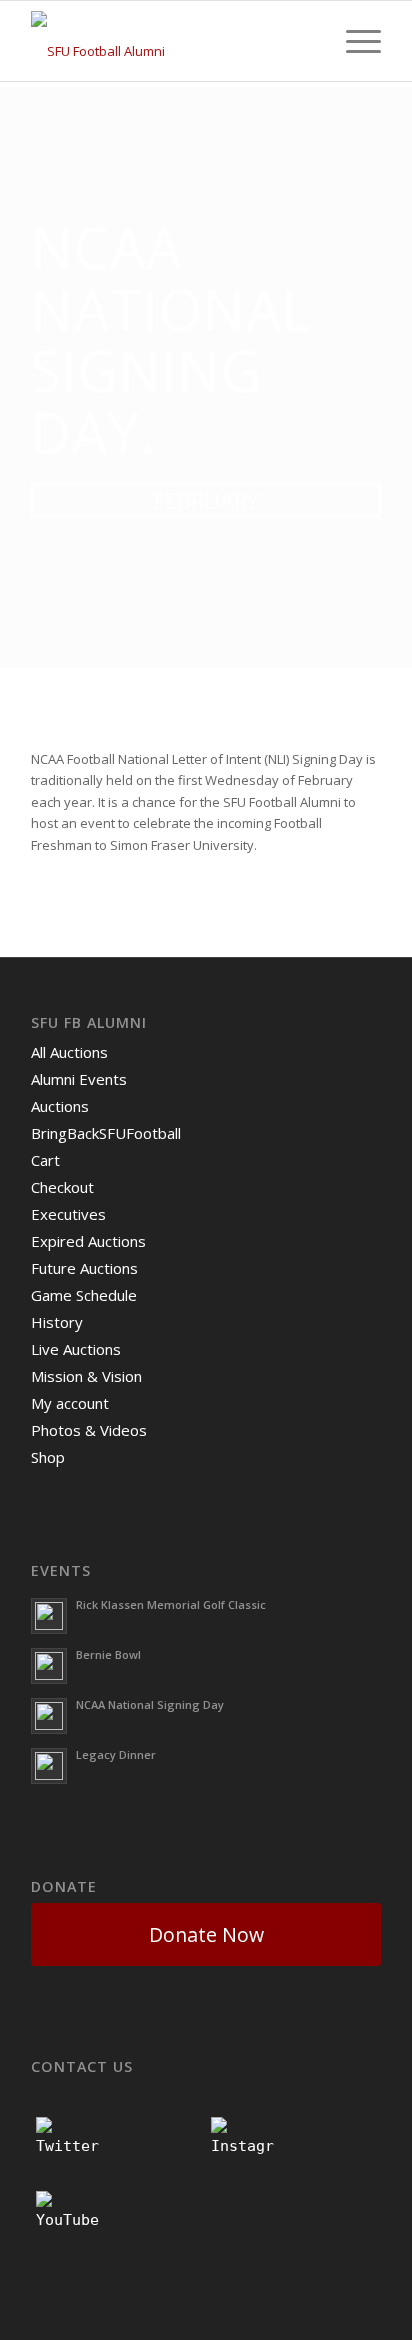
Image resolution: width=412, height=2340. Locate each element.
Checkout (62, 1187)
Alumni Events (79, 1079)
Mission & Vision (86, 1376)
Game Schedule (84, 1295)
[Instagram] (243, 2149)
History (57, 1322)
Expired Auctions (88, 1241)
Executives (68, 1214)
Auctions (60, 1106)
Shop (48, 1457)
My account (70, 1403)
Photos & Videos (89, 1430)
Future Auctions (84, 1268)
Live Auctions (76, 1349)
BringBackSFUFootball (106, 1133)
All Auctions (69, 1052)
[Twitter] (68, 2149)
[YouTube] (68, 2223)
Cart (45, 1160)
